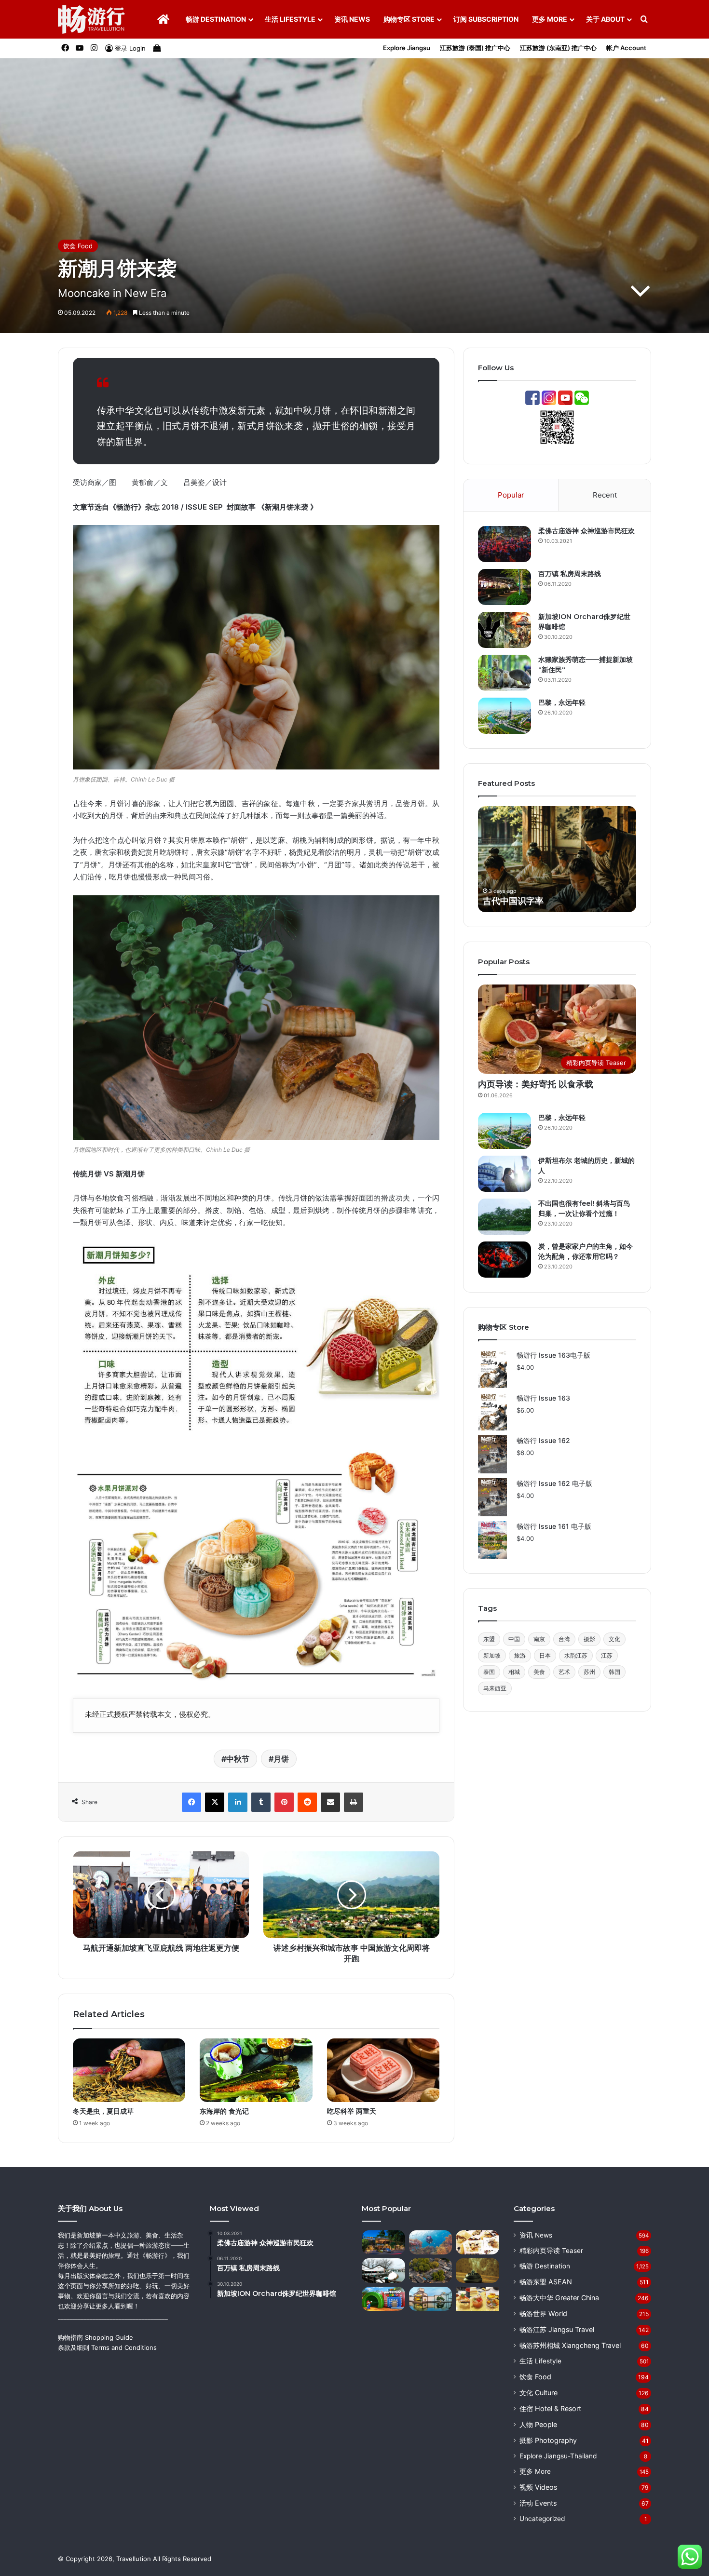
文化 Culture (539, 2393)
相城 (514, 1672)
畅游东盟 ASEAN (546, 2282)
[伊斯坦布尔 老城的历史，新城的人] (504, 1174)
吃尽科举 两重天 (352, 2111)
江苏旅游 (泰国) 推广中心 (475, 48)
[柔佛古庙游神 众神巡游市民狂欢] (504, 544)
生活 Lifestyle (290, 19)
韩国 (614, 1672)
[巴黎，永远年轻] (504, 716)
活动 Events (538, 2503)
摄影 (589, 1639)
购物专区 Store (409, 19)
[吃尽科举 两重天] (383, 2070)
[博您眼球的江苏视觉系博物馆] (431, 2299)
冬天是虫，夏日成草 (103, 2111)
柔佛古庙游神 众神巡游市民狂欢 (586, 531)
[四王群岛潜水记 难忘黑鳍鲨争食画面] (431, 2243)
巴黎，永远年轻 (562, 702)
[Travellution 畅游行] (91, 19)
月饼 (281, 1759)
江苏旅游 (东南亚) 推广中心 (558, 48)
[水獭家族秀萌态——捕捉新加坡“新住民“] (504, 673)
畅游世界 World (543, 2313)
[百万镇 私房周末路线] (504, 587)
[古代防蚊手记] (477, 2271)
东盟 (489, 1639)
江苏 (607, 1655)
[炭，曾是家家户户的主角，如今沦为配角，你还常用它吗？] (504, 1260)
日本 (545, 1655)
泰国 (489, 1672)
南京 (539, 1639)
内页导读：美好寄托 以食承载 (536, 1084)
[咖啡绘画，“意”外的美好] (477, 2243)
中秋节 (238, 1759)
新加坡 (492, 1655)
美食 (539, 1672)
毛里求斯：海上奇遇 (522, 901)
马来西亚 (495, 1688)
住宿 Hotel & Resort (550, 2408)
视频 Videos (538, 2487)
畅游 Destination (216, 19)
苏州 (589, 1672)
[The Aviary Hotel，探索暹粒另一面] (383, 2243)
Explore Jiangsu (407, 48)
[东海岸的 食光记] (256, 2070)
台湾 (564, 1639)
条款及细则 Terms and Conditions (107, 2347)
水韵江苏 (576, 1655)
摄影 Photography (548, 2440)
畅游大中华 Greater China (559, 2298)
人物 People (538, 2424)
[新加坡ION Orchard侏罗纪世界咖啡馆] (504, 630)
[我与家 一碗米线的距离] (431, 2271)
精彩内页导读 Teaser (551, 2251)
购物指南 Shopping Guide (95, 2337)
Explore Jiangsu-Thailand (558, 2456)
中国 (514, 1639)
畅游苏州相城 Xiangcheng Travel (570, 2345)
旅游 (520, 1655)
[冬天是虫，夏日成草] (129, 2070)
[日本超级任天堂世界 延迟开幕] (383, 2299)
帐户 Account (626, 48)
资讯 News (352, 19)
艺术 (564, 1672)
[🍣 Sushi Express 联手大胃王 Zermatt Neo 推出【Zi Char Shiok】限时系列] (477, 2299)
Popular (511, 495)
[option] (557, 859)
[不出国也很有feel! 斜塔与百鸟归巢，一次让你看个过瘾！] (504, 1217)
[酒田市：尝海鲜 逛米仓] (383, 2271)
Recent (605, 495)
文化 (614, 1639)
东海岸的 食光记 (224, 2111)
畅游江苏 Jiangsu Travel (557, 2329)
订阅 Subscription (486, 19)
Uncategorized (542, 2519)
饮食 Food (78, 246)
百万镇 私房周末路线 (570, 574)
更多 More (550, 19)
